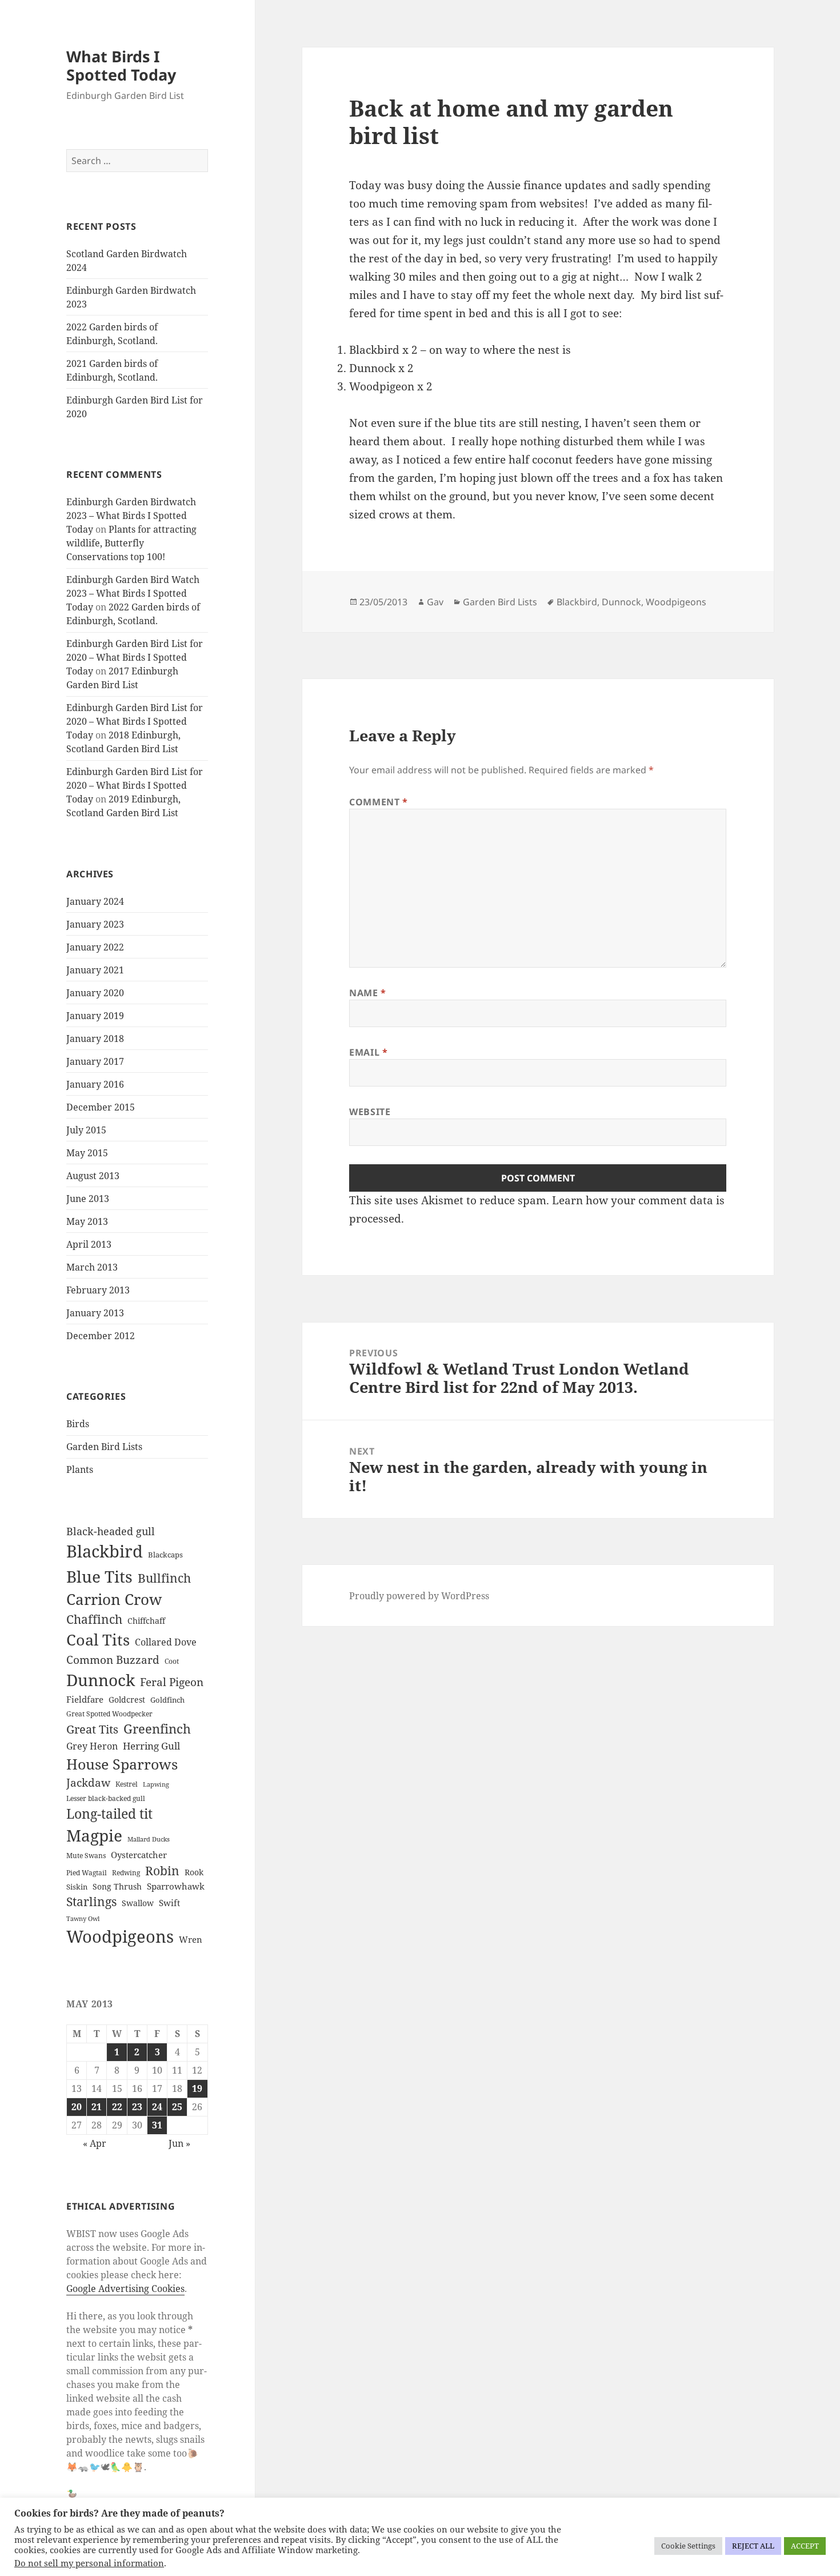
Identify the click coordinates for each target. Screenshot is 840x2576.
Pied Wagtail (87, 1873)
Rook (194, 1872)
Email (368, 1052)
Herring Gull (151, 1746)
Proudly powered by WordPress (419, 1596)
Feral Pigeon (172, 1682)
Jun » (179, 2143)
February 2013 (98, 1290)
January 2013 (95, 1313)
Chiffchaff (146, 1621)
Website (370, 1112)
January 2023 (95, 924)
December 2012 (101, 1336)
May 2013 (87, 1221)
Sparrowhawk (176, 1886)
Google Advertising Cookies (125, 2289)
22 (117, 2107)
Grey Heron (92, 1746)
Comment (379, 802)
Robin (162, 1870)
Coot (172, 1661)
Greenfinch (157, 1729)
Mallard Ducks (149, 1839)
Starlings (91, 1902)
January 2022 (95, 947)
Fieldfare (85, 1699)
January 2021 (95, 970)
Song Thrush (117, 1886)
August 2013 (93, 1176)
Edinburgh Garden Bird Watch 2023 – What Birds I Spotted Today (133, 593)
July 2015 (86, 1130)
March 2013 (92, 1267)
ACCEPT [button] (805, 2546)
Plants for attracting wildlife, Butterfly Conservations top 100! (131, 543)
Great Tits (92, 1729)
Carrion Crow (114, 1599)
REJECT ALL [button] (753, 2546)
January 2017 (95, 1061)
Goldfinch (167, 1700)
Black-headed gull (111, 1531)
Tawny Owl (83, 1919)
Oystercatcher (139, 1855)
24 (157, 2107)
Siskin (77, 1887)
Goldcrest (127, 1700)
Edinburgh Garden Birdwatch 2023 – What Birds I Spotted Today (131, 516)
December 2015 (101, 1107)
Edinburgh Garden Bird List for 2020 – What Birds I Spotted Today (135, 657)
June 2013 (88, 1199)
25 (177, 2107)
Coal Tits (98, 1640)
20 (77, 2107)
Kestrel (127, 1784)
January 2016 (95, 1084)
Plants (80, 1469)
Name (368, 993)
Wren (191, 1939)
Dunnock (101, 1680)
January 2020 (95, 993)
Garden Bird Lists (104, 1447)
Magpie (94, 1835)
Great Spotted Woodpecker (109, 1714)
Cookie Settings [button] (688, 2546)
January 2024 (95, 901)
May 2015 (87, 1153)
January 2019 (95, 1016)
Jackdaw (88, 1783)
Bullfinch (164, 1578)
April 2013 (89, 1244)
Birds (78, 1424)
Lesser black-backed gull (106, 1798)
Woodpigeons (120, 1936)
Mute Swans (86, 1856)
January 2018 (95, 1039)
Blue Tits (99, 1576)
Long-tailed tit (109, 1814)
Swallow (138, 1903)
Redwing (126, 1873)
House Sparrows (122, 1764)
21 (97, 2107)
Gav (435, 602)
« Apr (95, 2143)
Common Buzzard (113, 1660)
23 (137, 2107)
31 (157, 2125)
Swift (169, 1903)
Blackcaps (165, 1555)
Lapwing (156, 1784)
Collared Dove (166, 1642)
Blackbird (105, 1551)
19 (197, 2088)
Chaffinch (94, 1619)
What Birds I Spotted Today (121, 65)
